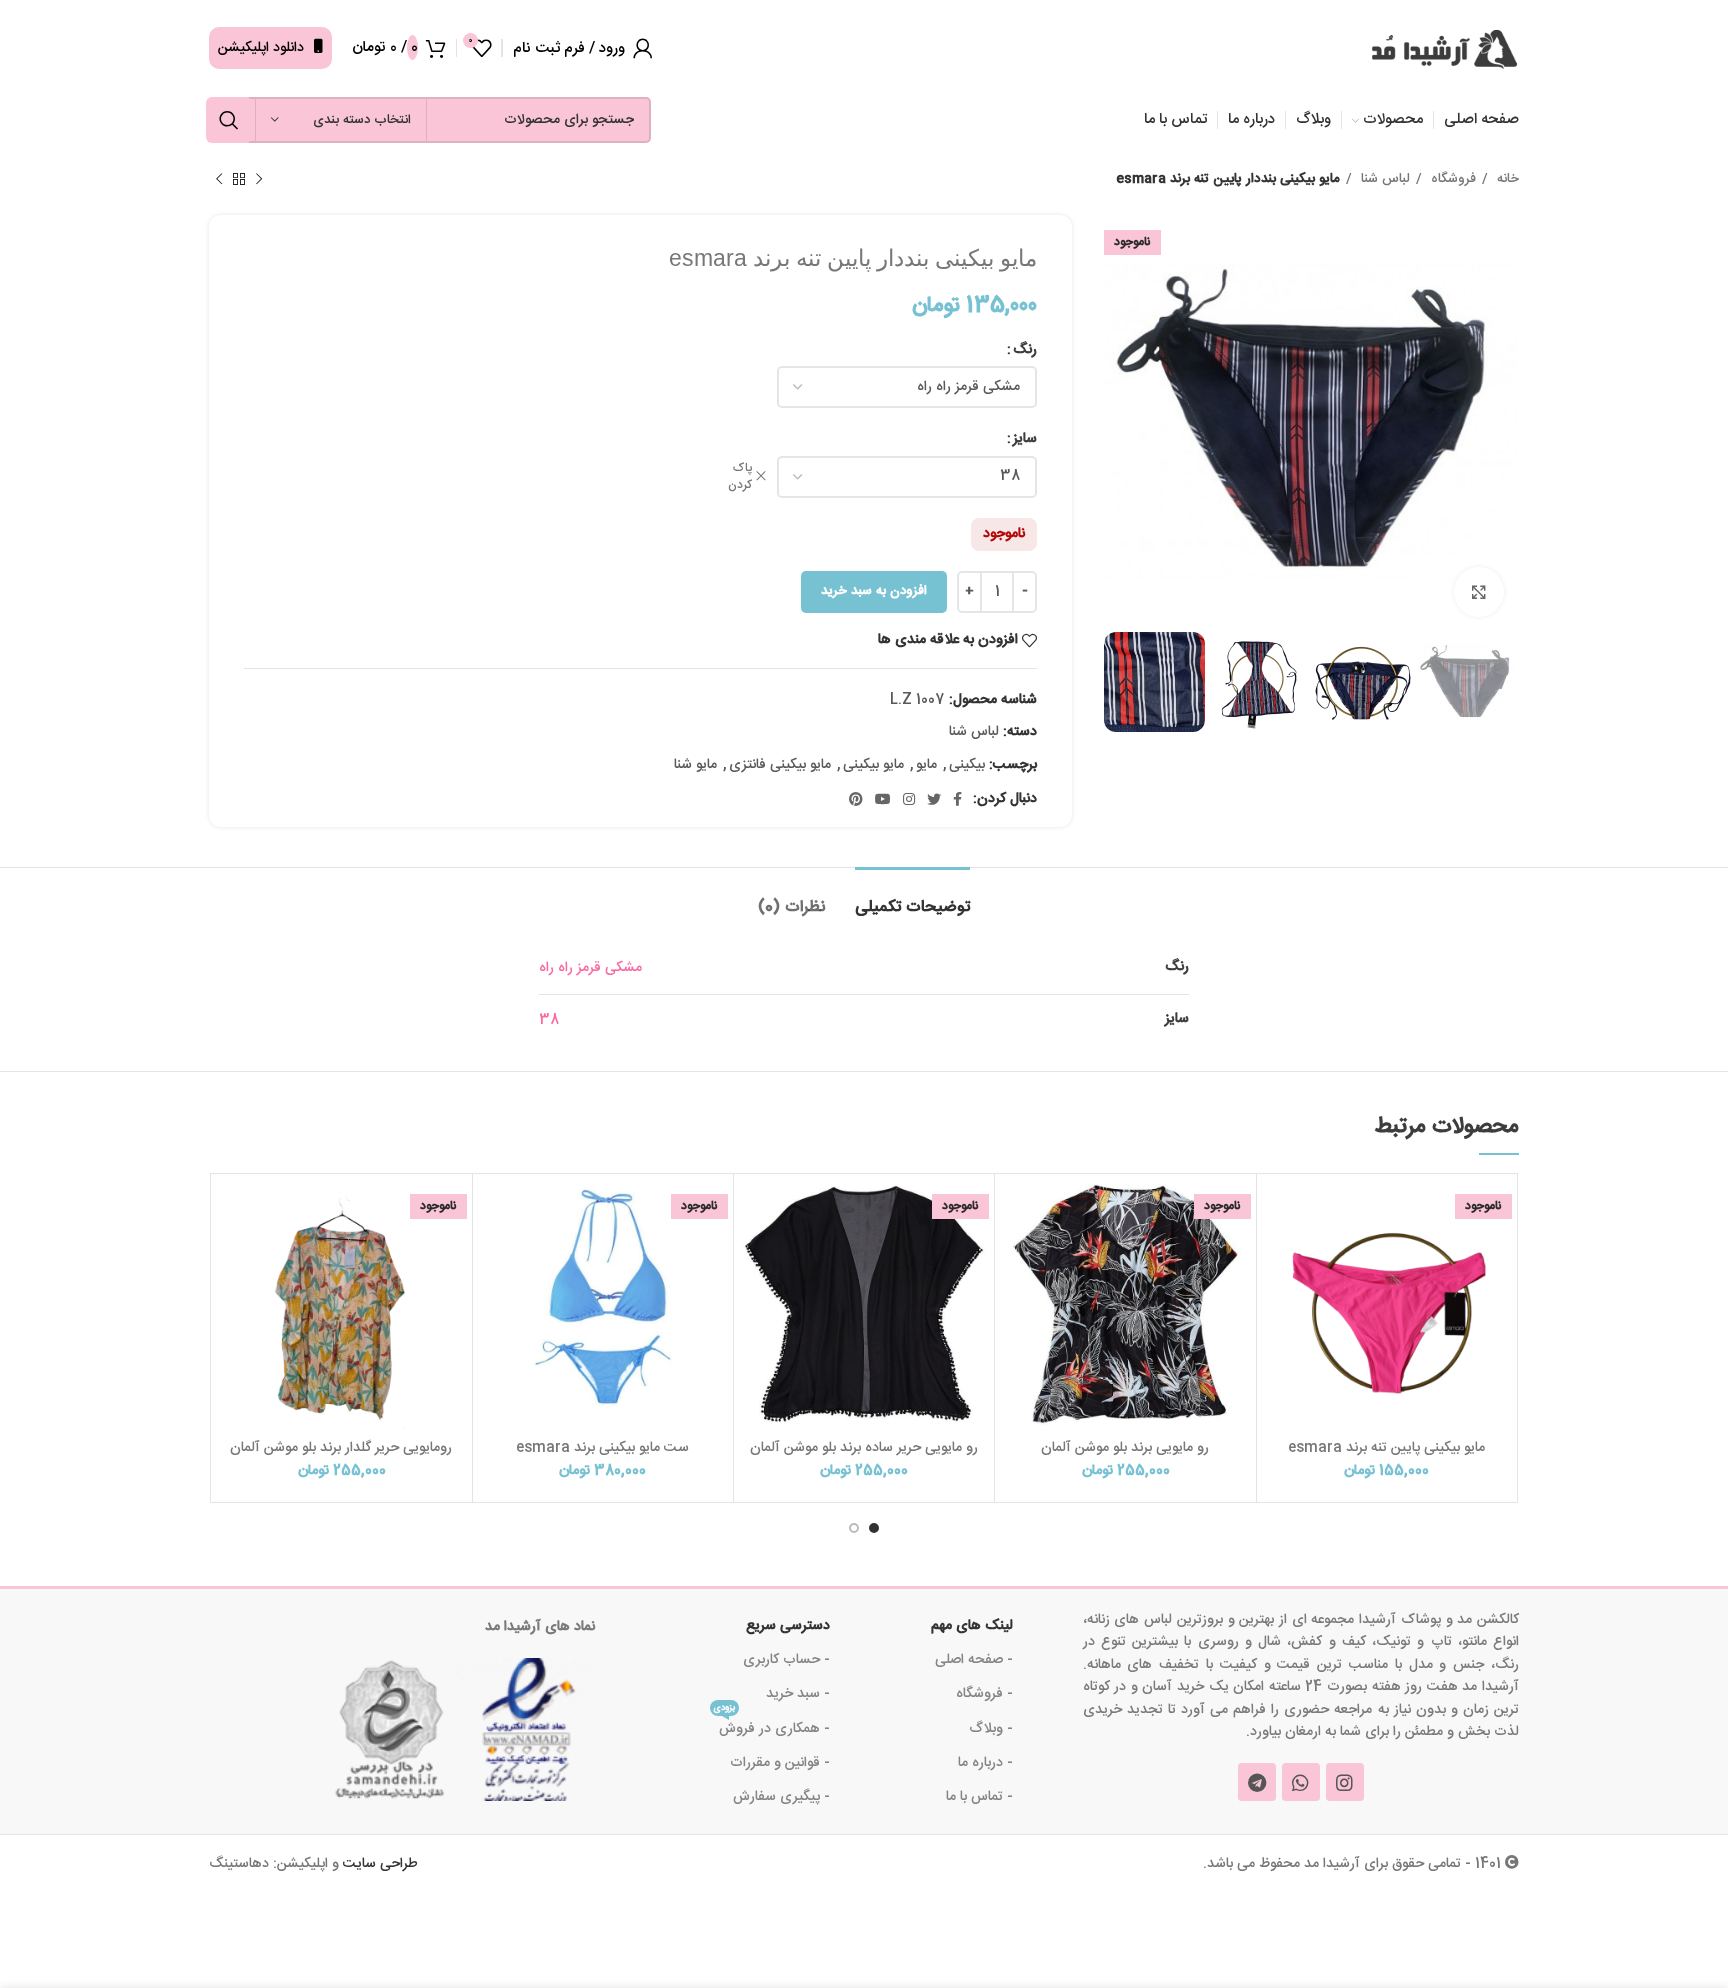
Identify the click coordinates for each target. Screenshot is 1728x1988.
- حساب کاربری (786, 1660)
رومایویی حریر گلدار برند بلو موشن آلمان (341, 1448)
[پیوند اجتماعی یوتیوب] (883, 799)
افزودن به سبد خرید (874, 591)
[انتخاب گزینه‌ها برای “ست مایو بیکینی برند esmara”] (493, 1256)
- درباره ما (985, 1763)
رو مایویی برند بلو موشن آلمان (1125, 1448)
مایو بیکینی (873, 765)
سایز (1025, 439)
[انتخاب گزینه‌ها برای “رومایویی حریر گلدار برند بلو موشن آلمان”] (231, 1256)
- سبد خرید (798, 1694)
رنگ (1025, 350)
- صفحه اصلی (974, 1660)
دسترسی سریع (788, 1626)
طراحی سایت (380, 1864)
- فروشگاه (984, 1694)
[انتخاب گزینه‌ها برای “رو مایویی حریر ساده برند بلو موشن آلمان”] (754, 1256)
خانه (1506, 179)
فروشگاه (1451, 179)
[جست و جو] (229, 120)
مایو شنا (695, 765)
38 (549, 1020)
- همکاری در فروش (772, 1726)
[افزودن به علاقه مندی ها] (1277, 1211)
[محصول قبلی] (259, 180)
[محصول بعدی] (219, 180)
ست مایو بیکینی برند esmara (602, 1448)
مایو (926, 765)
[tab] (912, 897)
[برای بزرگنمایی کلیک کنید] (1479, 592)
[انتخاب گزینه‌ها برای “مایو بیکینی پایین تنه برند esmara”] (1277, 1256)
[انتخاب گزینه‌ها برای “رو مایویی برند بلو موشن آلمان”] (1015, 1256)
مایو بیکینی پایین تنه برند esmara (1386, 1448)
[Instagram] (1345, 1782)
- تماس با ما (979, 1797)
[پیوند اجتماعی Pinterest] (856, 799)
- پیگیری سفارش (781, 1797)
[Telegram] (1257, 1782)
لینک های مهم (972, 1626)
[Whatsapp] (1301, 1782)
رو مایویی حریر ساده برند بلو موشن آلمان (864, 1448)
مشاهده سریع (1277, 1301)
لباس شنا (1383, 179)
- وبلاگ (991, 1729)
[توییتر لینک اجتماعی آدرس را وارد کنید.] (934, 799)
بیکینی (967, 765)
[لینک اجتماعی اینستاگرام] (909, 799)
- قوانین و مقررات (780, 1763)
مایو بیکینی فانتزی (780, 765)
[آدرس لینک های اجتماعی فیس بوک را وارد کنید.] (957, 799)
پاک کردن (740, 477)
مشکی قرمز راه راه (590, 968)
